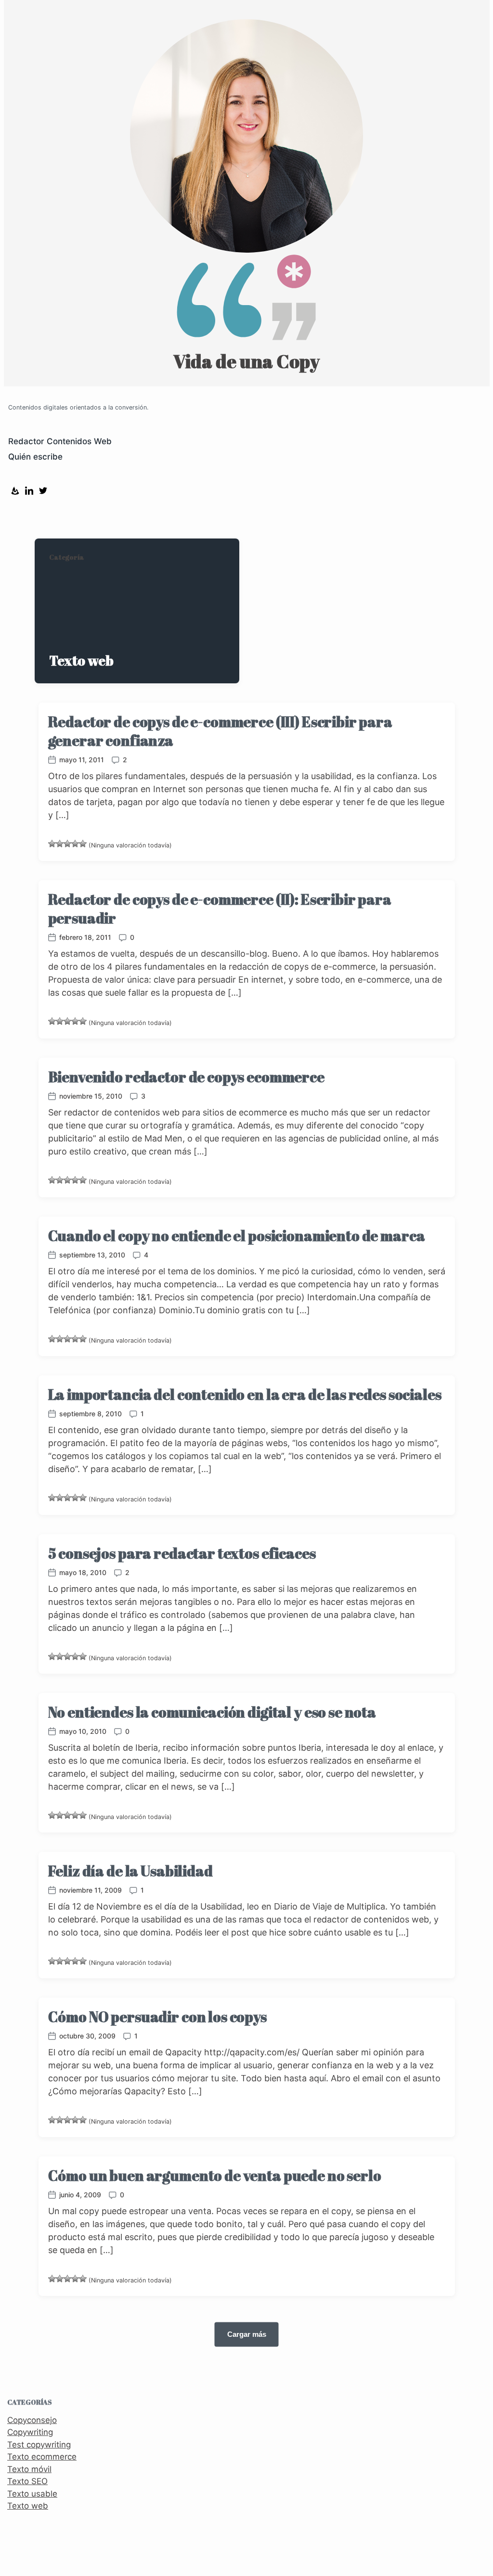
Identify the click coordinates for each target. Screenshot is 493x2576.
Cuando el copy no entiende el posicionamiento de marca (237, 1236)
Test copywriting (39, 2445)
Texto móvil (29, 2469)
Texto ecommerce (42, 2457)
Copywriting (30, 2432)
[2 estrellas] (60, 844)
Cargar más (247, 2334)
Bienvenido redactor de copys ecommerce (186, 1077)
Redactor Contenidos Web (60, 441)
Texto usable (32, 2494)
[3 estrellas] (67, 844)
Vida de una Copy (246, 361)
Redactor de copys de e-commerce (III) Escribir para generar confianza (220, 731)
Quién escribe (35, 457)
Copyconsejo (32, 2420)
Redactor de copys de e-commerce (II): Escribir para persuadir (220, 909)
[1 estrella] (52, 844)
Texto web (28, 2506)
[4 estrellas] (75, 844)
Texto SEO (27, 2481)
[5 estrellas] (83, 844)
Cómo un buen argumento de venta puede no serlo (215, 2175)
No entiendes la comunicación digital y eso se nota (212, 1712)
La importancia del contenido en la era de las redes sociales (245, 1394)
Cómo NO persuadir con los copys (157, 2017)
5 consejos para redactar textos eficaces (182, 1553)
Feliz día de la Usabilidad (130, 1871)
